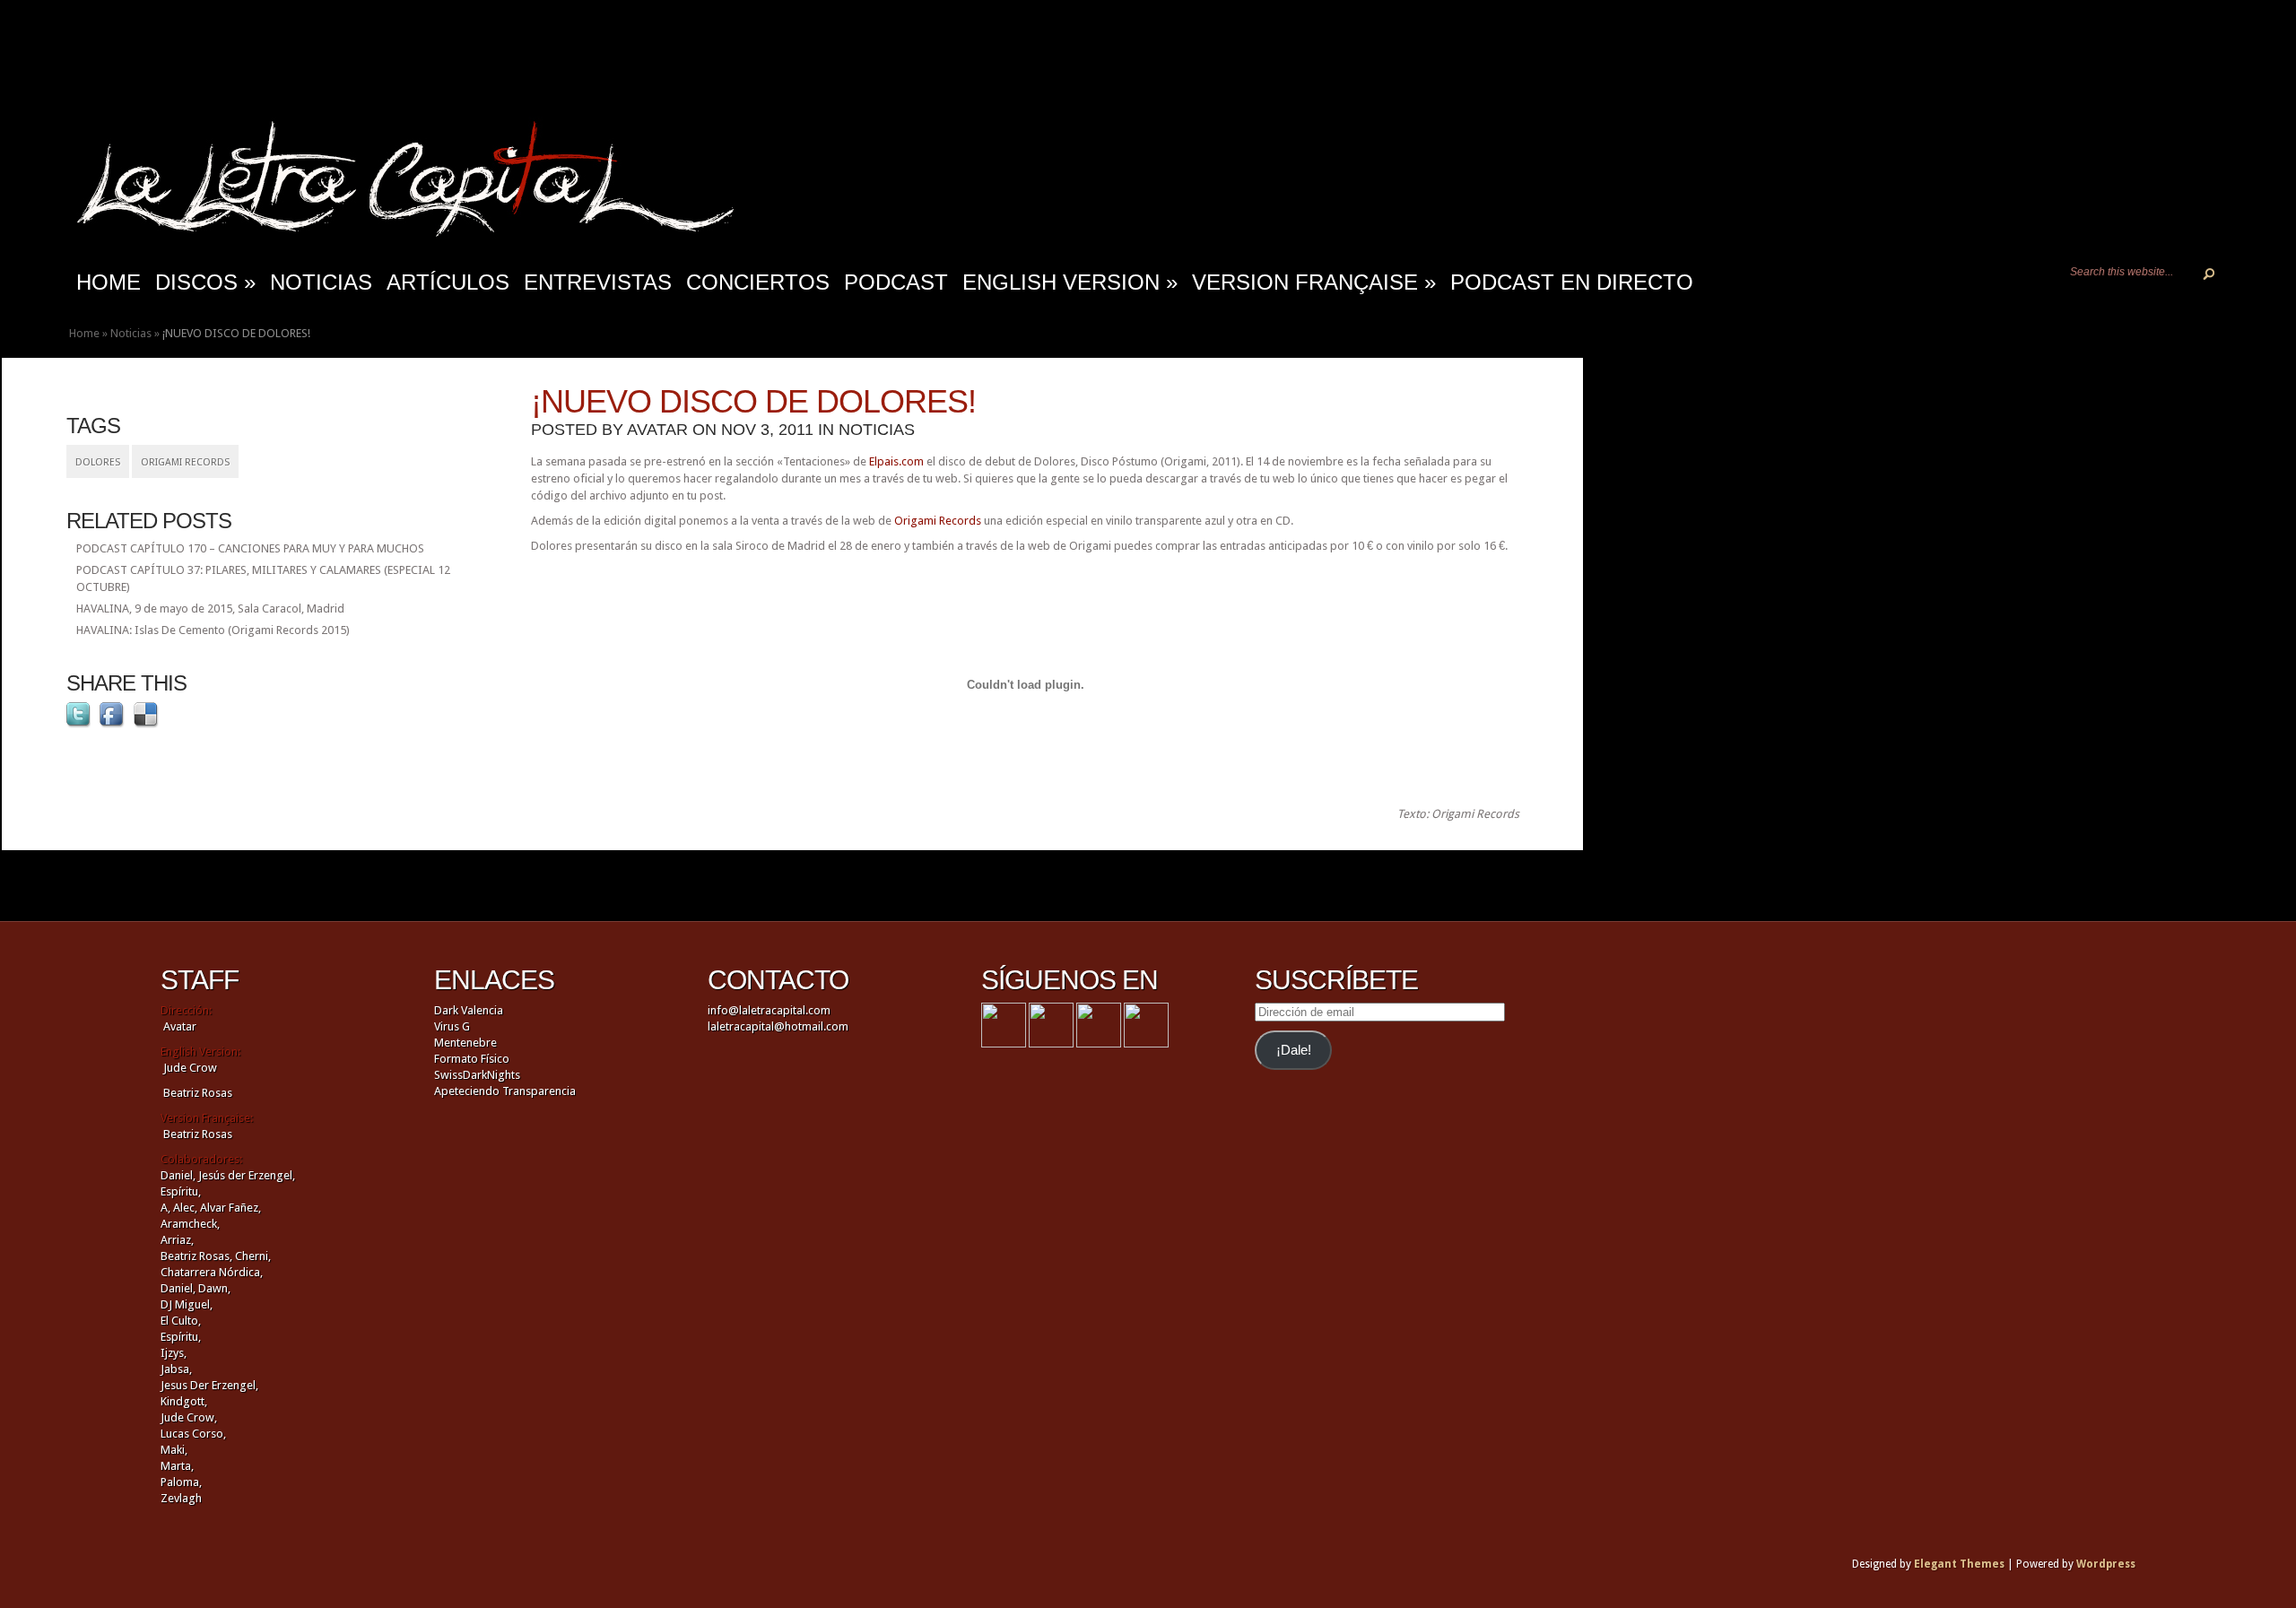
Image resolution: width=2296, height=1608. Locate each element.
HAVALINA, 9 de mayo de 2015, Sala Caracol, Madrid (210, 608)
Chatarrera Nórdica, (212, 1272)
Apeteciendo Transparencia (505, 1091)
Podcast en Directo (1572, 282)
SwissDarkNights (477, 1075)
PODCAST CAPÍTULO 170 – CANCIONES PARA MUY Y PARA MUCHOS (250, 548)
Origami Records (185, 462)
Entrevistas (598, 282)
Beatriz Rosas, (198, 1256)
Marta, (177, 1466)
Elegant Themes (1959, 1564)
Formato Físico (472, 1059)
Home (84, 333)
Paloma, (181, 1482)
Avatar (657, 430)
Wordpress (2106, 1564)
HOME (109, 282)
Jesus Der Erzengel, (209, 1385)
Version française (1314, 282)
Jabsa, (176, 1369)
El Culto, (181, 1321)
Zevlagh (181, 1498)
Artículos (448, 282)
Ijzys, (174, 1353)
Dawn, (213, 1288)
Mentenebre (465, 1043)
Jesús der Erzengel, (247, 1175)
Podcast (896, 282)
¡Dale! (1294, 1050)
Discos (205, 282)
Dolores (98, 462)
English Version (1070, 282)
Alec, (185, 1208)
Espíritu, (181, 1191)
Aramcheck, (190, 1224)
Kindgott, (184, 1401)
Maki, (174, 1450)
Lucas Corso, (193, 1434)
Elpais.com (896, 461)
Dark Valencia (469, 1010)
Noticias (321, 282)
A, (165, 1208)
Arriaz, (177, 1240)
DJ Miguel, (187, 1304)
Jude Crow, (189, 1417)
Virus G (452, 1026)
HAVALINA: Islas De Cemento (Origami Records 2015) (213, 630)
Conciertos (758, 282)
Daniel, (178, 1175)
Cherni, (253, 1256)
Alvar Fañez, (230, 1208)
